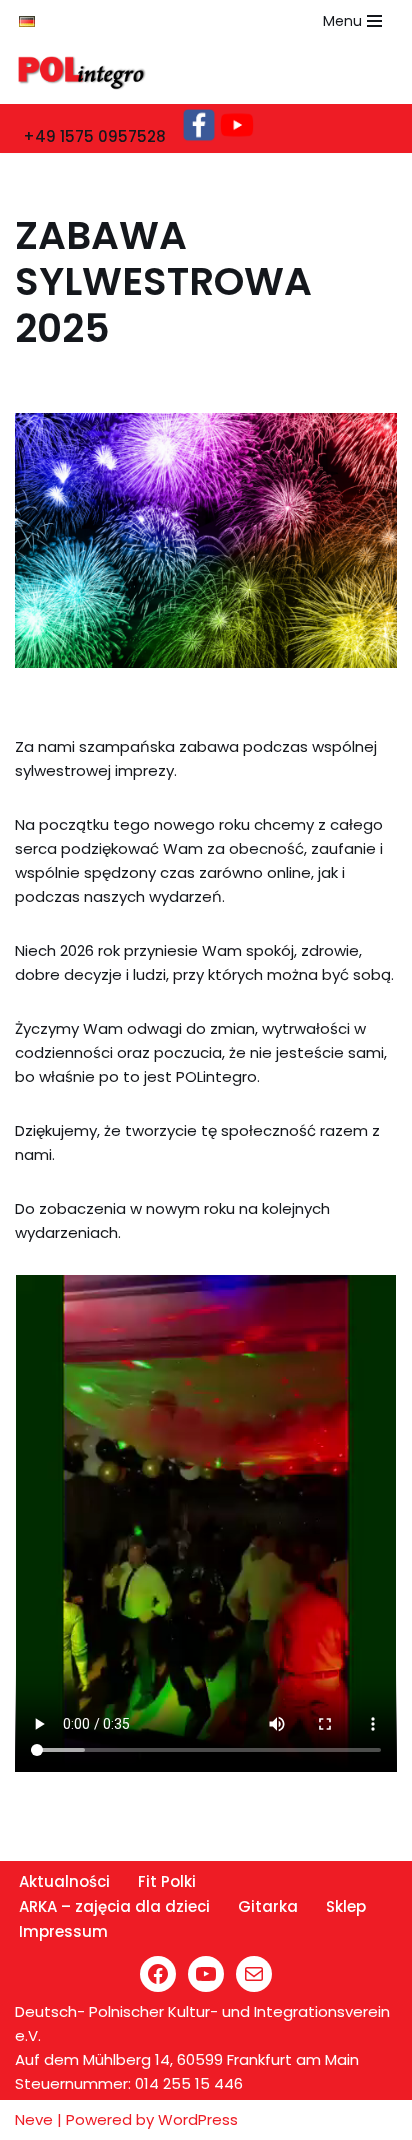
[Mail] (254, 1974)
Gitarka (268, 1906)
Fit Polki (167, 1881)
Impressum (63, 1931)
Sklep (346, 1906)
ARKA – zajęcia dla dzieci (114, 1906)
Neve (34, 2119)
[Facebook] (158, 1974)
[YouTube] (206, 1974)
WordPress (198, 2119)
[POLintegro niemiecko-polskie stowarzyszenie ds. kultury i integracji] (87, 73)
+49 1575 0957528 (94, 136)
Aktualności (64, 1881)
